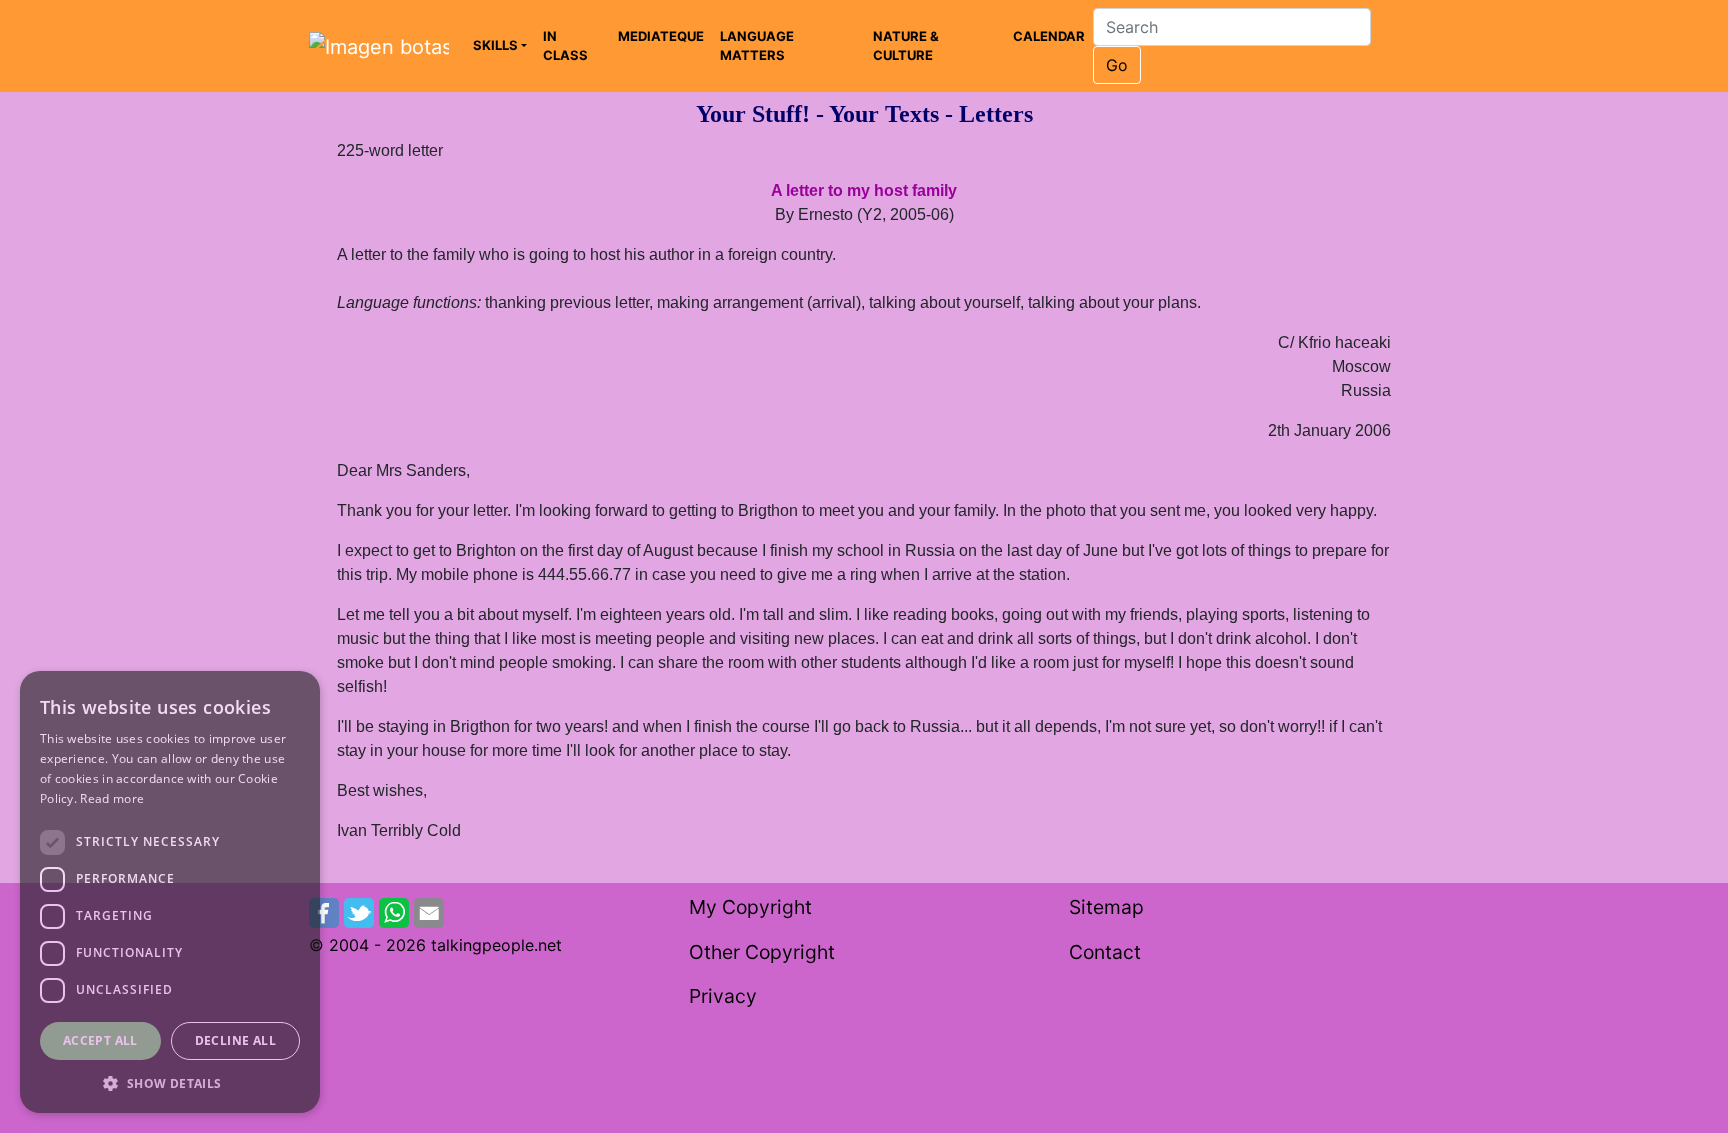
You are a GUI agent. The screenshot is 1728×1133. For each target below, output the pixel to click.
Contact (1105, 952)
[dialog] (170, 892)
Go (1117, 65)
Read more (112, 798)
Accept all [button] (100, 1040)
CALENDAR (1049, 36)
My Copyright (750, 907)
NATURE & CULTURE (906, 46)
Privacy (723, 996)
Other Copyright (762, 952)
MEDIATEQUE (661, 36)
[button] (170, 1083)
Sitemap (1106, 907)
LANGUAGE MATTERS (757, 46)
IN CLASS (565, 46)
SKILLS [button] (495, 45)
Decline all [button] (235, 1040)
